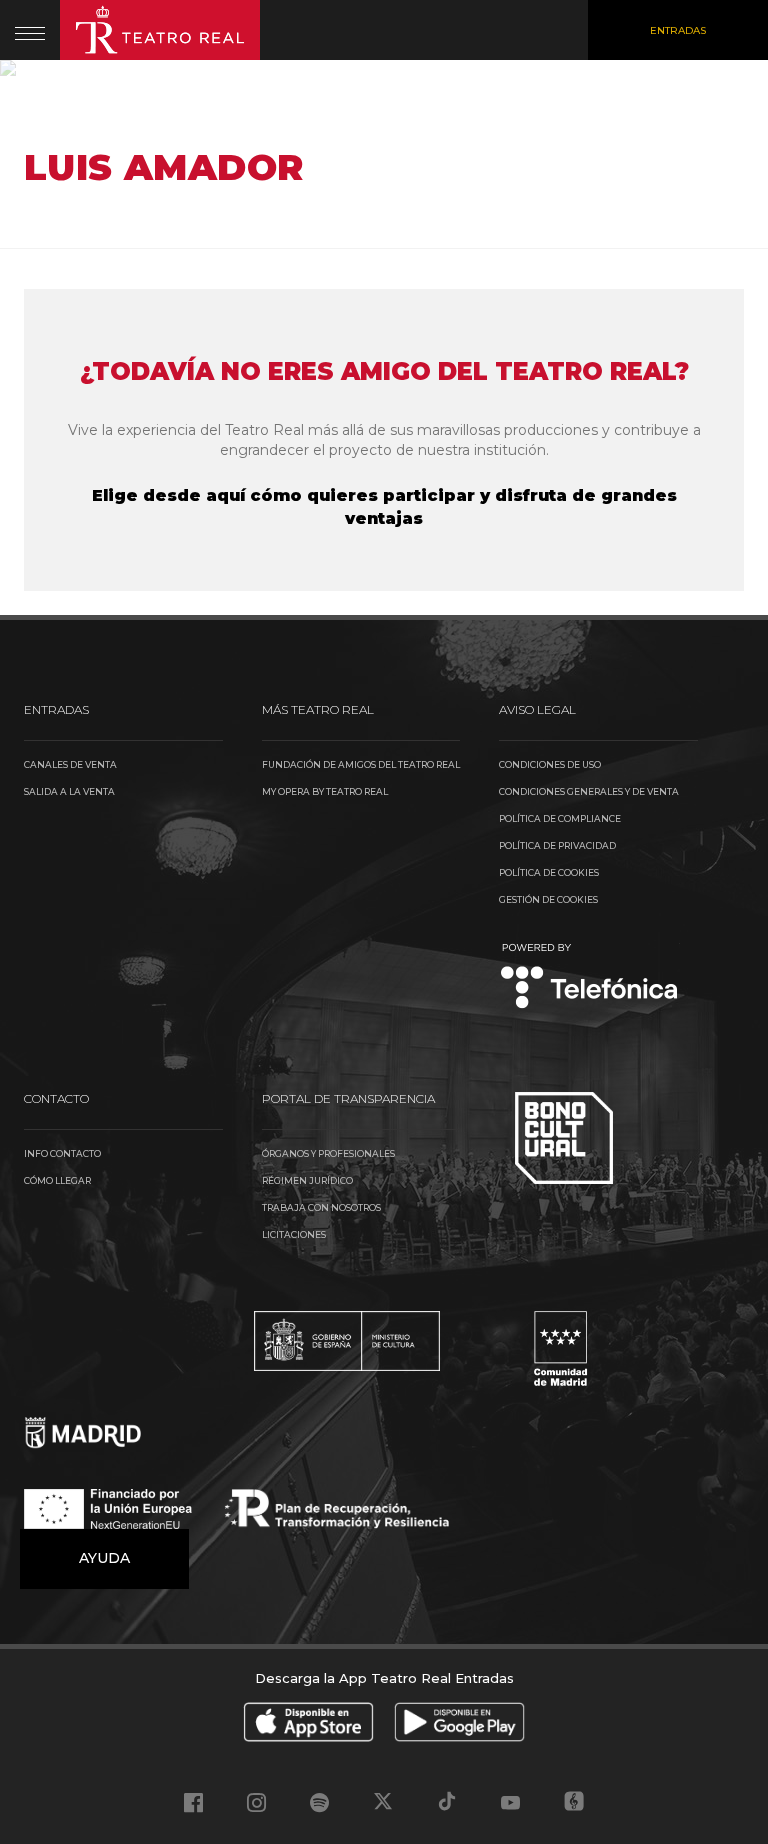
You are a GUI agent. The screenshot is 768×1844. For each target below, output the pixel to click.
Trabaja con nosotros (321, 1207)
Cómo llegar (57, 1180)
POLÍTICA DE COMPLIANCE (560, 818)
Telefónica (589, 977)
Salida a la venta (69, 791)
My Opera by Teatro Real (325, 791)
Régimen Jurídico (307, 1180)
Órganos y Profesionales (328, 1153)
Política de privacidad (557, 845)
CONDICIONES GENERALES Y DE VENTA (589, 791)
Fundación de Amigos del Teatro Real (361, 764)
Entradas (678, 30)
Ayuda (104, 1558)
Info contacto (62, 1153)
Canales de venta (70, 764)
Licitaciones (294, 1234)
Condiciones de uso (550, 764)
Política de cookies (549, 872)
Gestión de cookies (548, 899)
